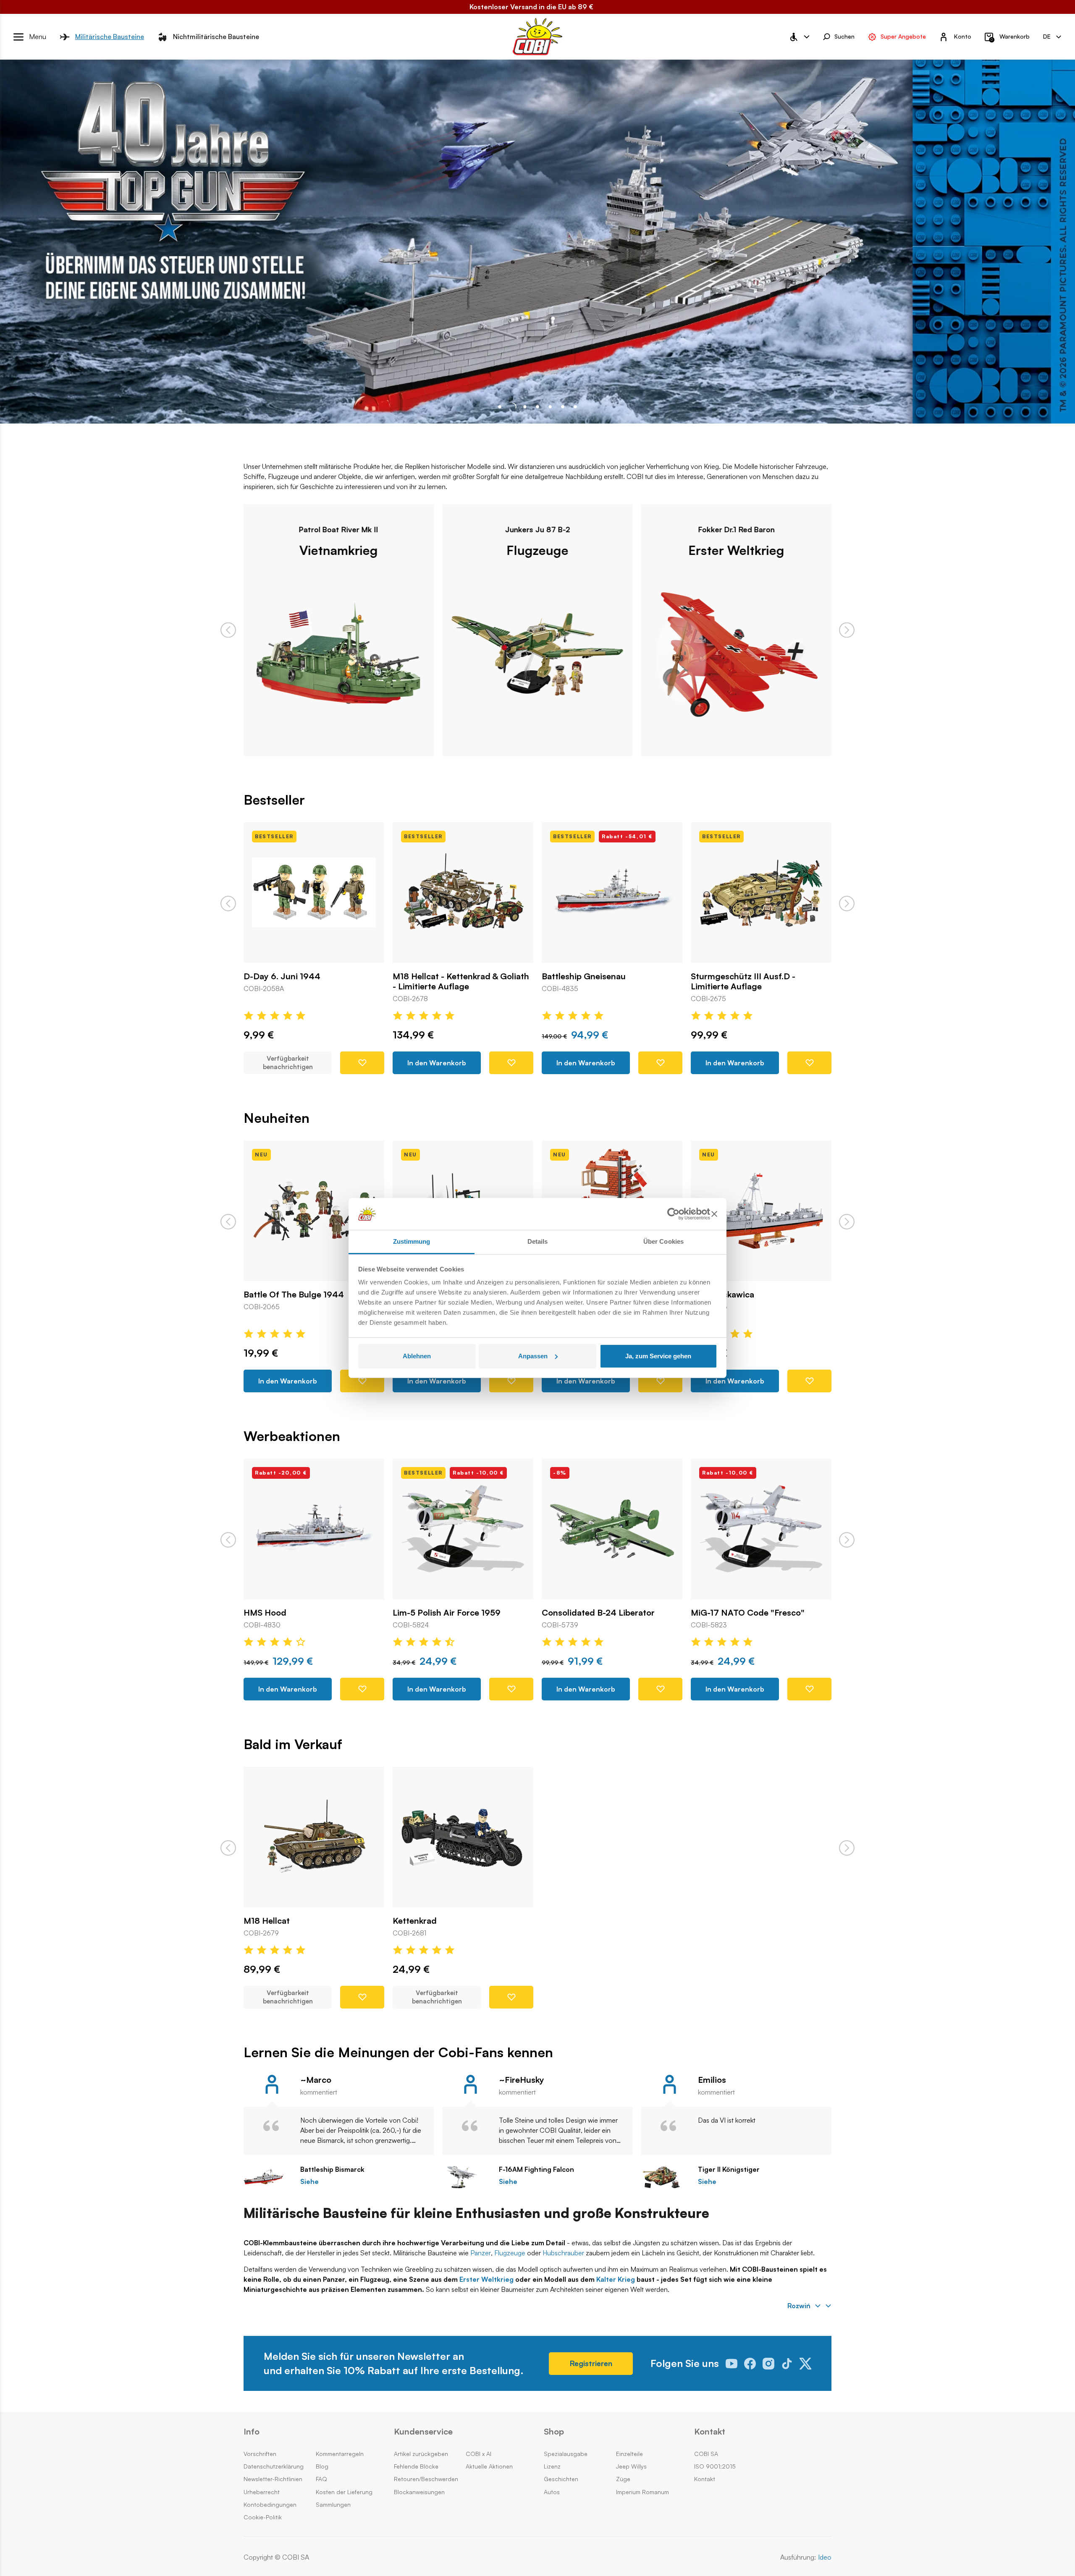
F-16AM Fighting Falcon (536, 2169)
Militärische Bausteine (110, 37)
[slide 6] (575, 407)
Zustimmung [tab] (412, 1241)
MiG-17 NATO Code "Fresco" (599, 1613)
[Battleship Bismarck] (268, 2177)
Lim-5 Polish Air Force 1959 (298, 1613)
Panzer (481, 2253)
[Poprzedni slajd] (228, 630)
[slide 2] (525, 407)
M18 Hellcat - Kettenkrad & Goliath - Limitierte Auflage (312, 981)
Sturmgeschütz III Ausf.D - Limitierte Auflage (594, 981)
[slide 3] (537, 407)
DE (1047, 36)
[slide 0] (500, 407)
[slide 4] (550, 407)
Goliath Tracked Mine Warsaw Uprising (750, 1300)
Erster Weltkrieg (537, 550)
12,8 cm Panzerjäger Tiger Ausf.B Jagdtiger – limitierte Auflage (756, 981)
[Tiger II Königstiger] (665, 2177)
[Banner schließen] (714, 1214)
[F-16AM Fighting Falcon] (466, 2177)
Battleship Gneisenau (435, 976)
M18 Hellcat (267, 1921)
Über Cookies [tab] (663, 1241)
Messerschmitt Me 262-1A (295, 1295)
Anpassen (533, 1356)
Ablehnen (417, 1356)
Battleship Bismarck (332, 2169)
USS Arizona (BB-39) (731, 1613)
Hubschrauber (563, 2253)
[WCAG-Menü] (799, 37)
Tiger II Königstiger (729, 2169)
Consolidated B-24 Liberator (449, 1613)
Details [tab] (538, 1241)
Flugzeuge (339, 550)
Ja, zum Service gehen (658, 1356)
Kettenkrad (415, 1921)
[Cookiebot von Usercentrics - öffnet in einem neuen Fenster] (673, 1214)
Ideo (825, 2557)
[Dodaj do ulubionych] (362, 1063)
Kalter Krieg (616, 2279)
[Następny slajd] (847, 630)
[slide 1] (512, 407)
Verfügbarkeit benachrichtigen (288, 1997)
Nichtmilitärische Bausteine (216, 37)
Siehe (309, 2182)
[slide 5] (563, 407)
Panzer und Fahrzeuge (736, 550)
